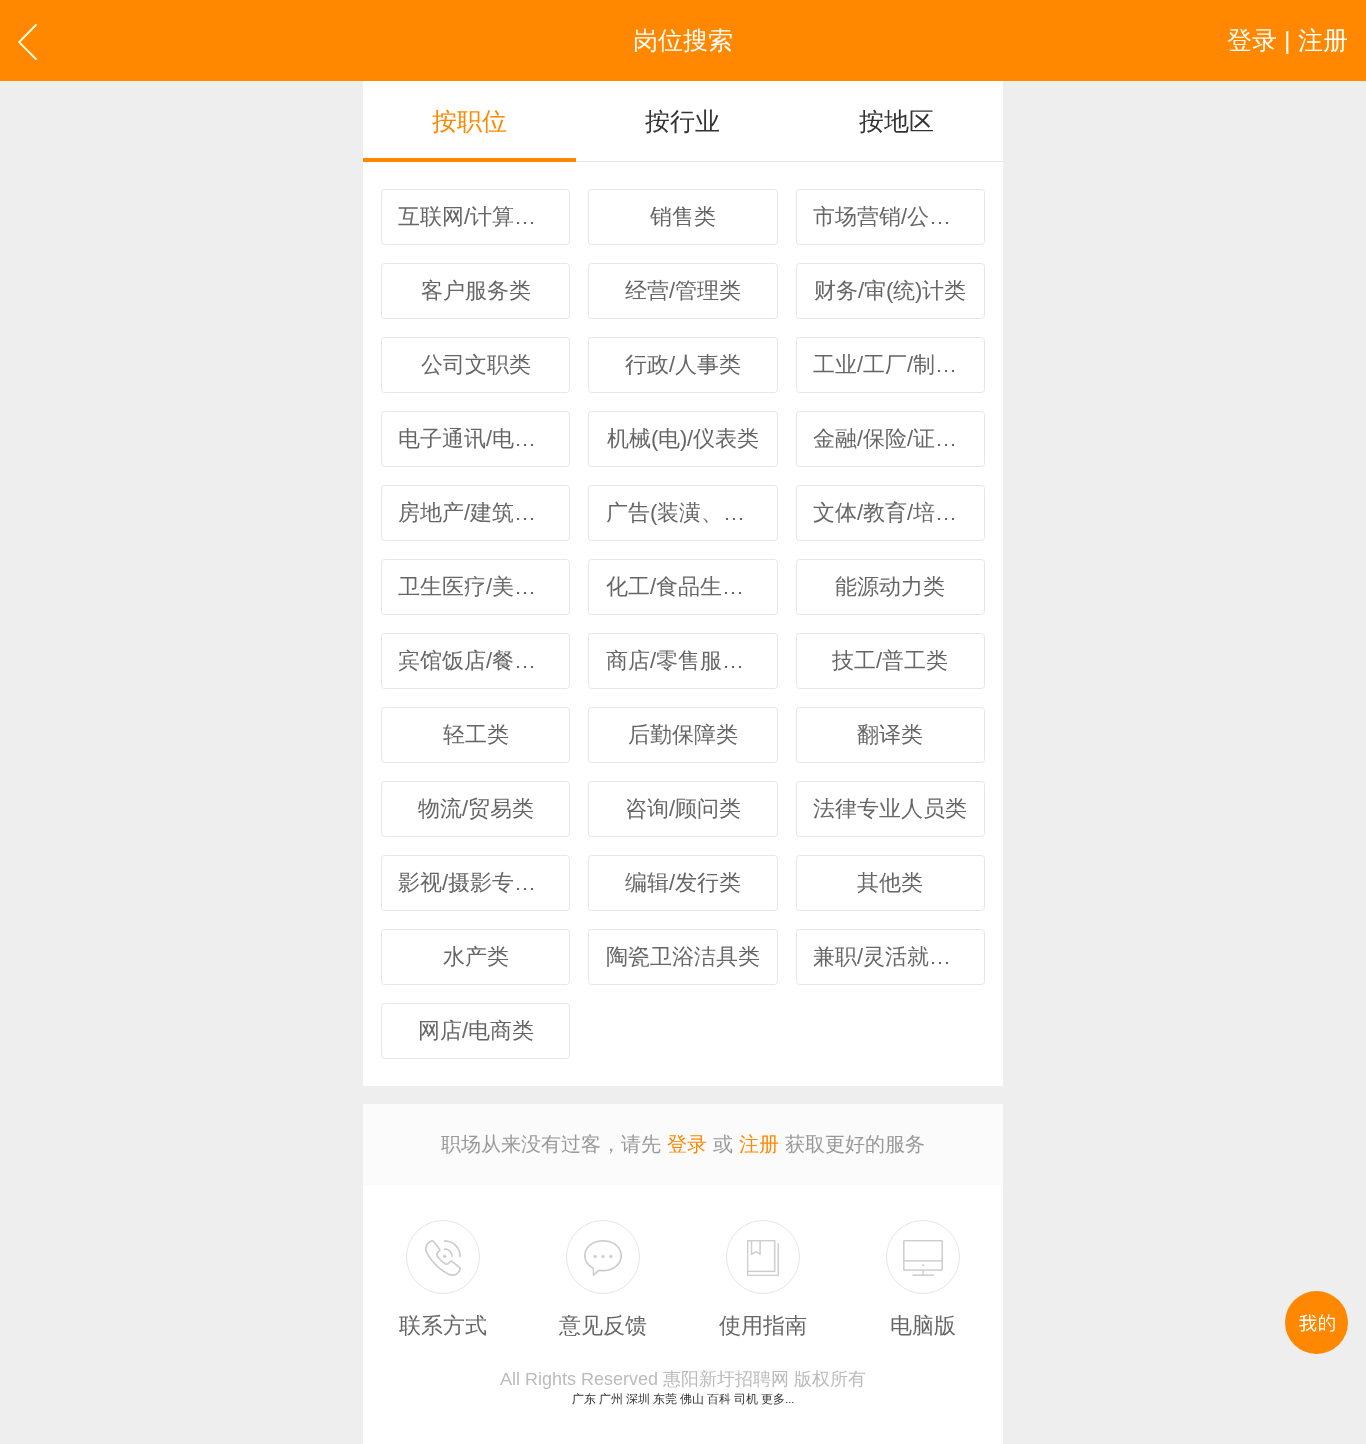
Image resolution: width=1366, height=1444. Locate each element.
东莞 (665, 1399)
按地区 (896, 121)
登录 (687, 1144)
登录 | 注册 (1287, 40)
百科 (719, 1399)
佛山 (692, 1399)
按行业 (682, 121)
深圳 (638, 1399)
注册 (759, 1144)
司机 (746, 1399)
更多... (777, 1399)
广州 (611, 1399)
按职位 (469, 121)
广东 (584, 1399)
